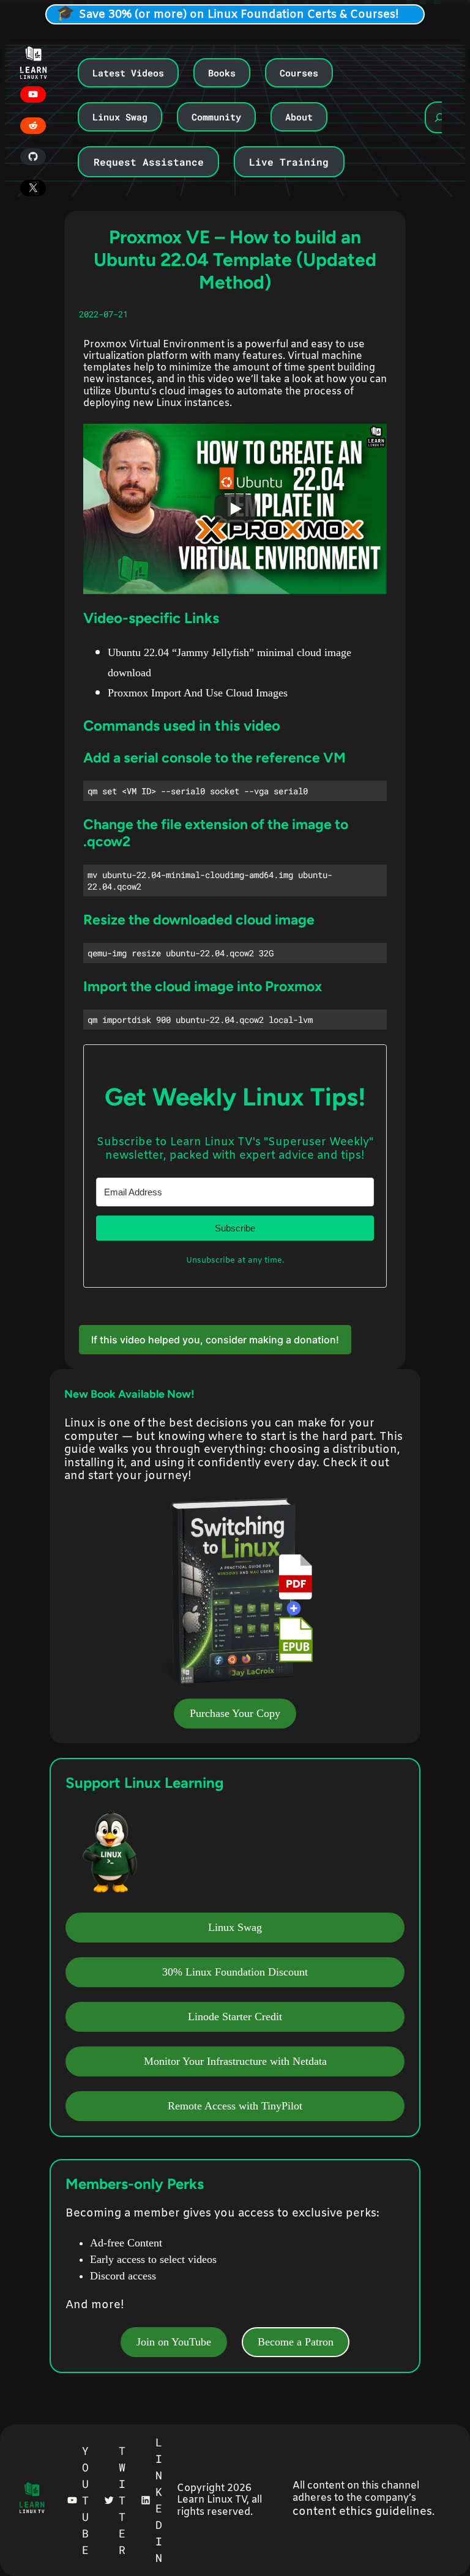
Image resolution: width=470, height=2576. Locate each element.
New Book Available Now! (129, 1394)
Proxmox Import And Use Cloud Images (198, 693)
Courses (299, 73)
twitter (122, 2500)
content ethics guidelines (362, 2512)
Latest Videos (128, 73)
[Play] (235, 509)
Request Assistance (149, 162)
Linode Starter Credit (235, 2017)
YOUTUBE (85, 2500)
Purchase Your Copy (235, 1713)
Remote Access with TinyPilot (235, 2106)
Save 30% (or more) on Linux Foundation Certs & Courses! (239, 15)
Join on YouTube (174, 2342)
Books (222, 73)
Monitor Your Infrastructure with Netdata (235, 2061)
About (299, 117)
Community (216, 117)
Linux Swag (120, 117)
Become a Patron (296, 2342)
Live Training (289, 162)
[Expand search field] (439, 117)
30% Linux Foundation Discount (235, 1972)
